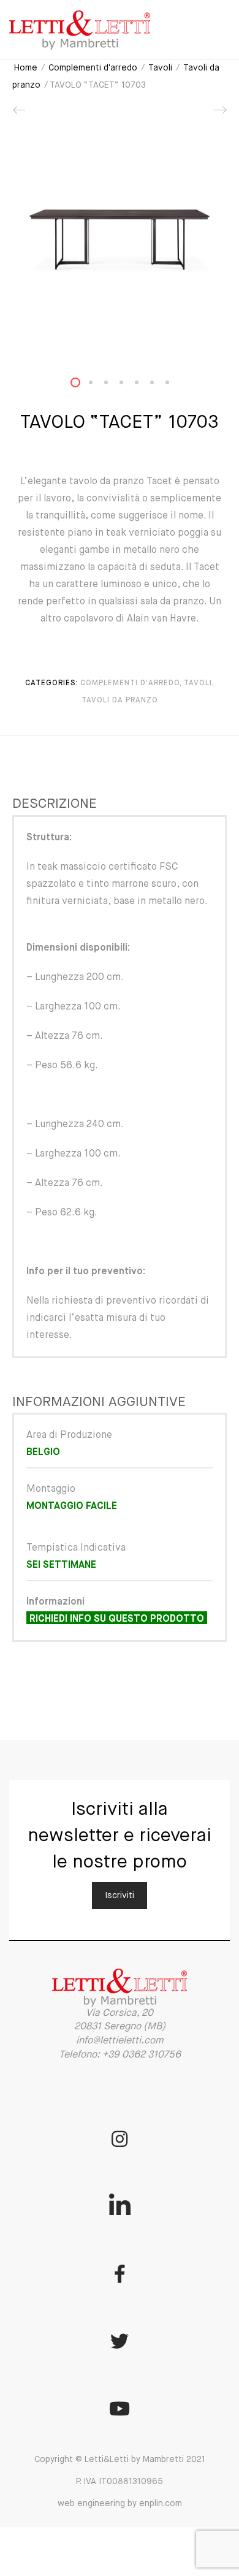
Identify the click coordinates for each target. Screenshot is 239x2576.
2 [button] (98, 385)
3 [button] (113, 385)
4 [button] (129, 385)
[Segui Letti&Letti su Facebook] (120, 2274)
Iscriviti (120, 1896)
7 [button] (175, 385)
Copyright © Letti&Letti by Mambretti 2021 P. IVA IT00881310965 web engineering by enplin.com (120, 2482)
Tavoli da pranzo (120, 701)
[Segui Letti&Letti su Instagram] (120, 2139)
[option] (120, 240)
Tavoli (160, 68)
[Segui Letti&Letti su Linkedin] (120, 2206)
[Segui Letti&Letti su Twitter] (120, 2341)
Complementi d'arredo (93, 68)
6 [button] (159, 385)
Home (26, 68)
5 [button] (144, 385)
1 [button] (83, 385)
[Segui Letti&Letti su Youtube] (120, 2409)
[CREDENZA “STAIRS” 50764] (20, 115)
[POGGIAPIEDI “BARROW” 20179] (219, 115)
